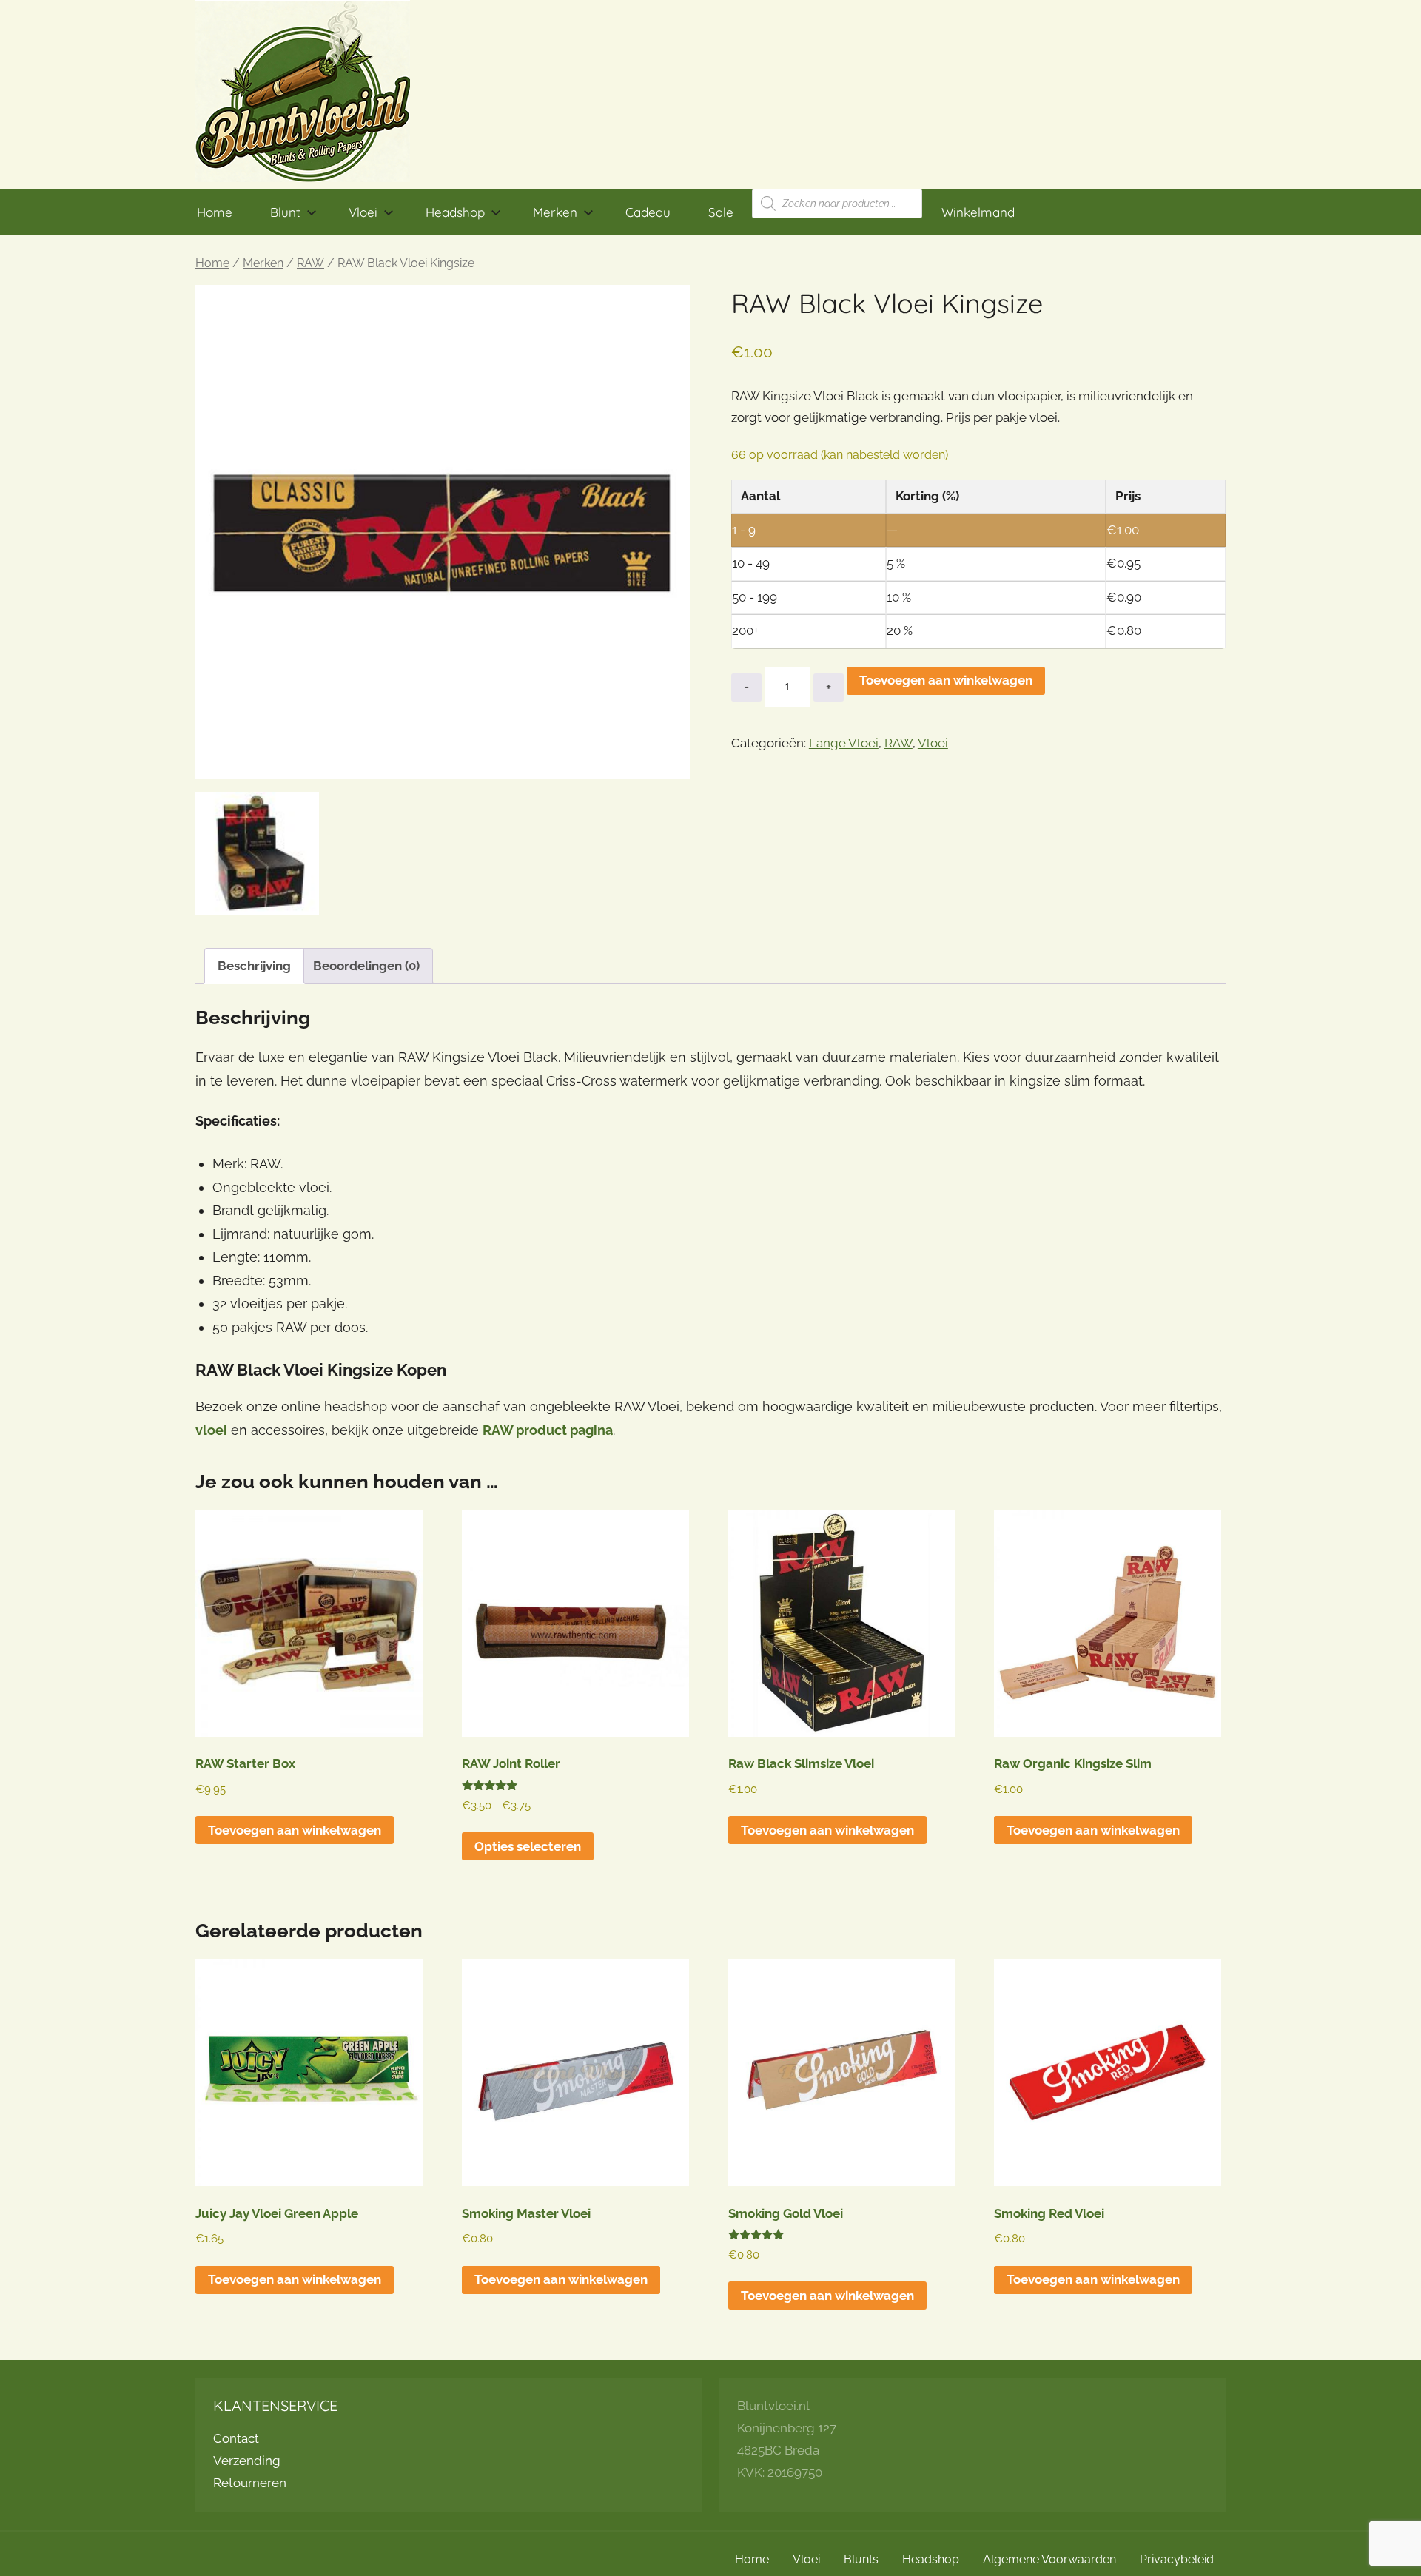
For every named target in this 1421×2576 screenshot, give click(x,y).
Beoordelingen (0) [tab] (366, 966)
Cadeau (648, 212)
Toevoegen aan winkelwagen (946, 680)
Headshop (455, 212)
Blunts (861, 2559)
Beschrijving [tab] (254, 966)
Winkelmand (978, 212)
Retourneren (250, 2483)
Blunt (285, 212)
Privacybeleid (1177, 2559)
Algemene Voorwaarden (1049, 2559)
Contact (236, 2438)
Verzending (247, 2461)
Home (215, 212)
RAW (310, 263)
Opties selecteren (528, 1846)
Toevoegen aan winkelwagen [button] (295, 1830)
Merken (555, 212)
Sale (721, 212)
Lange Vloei (844, 743)
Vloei (363, 212)
